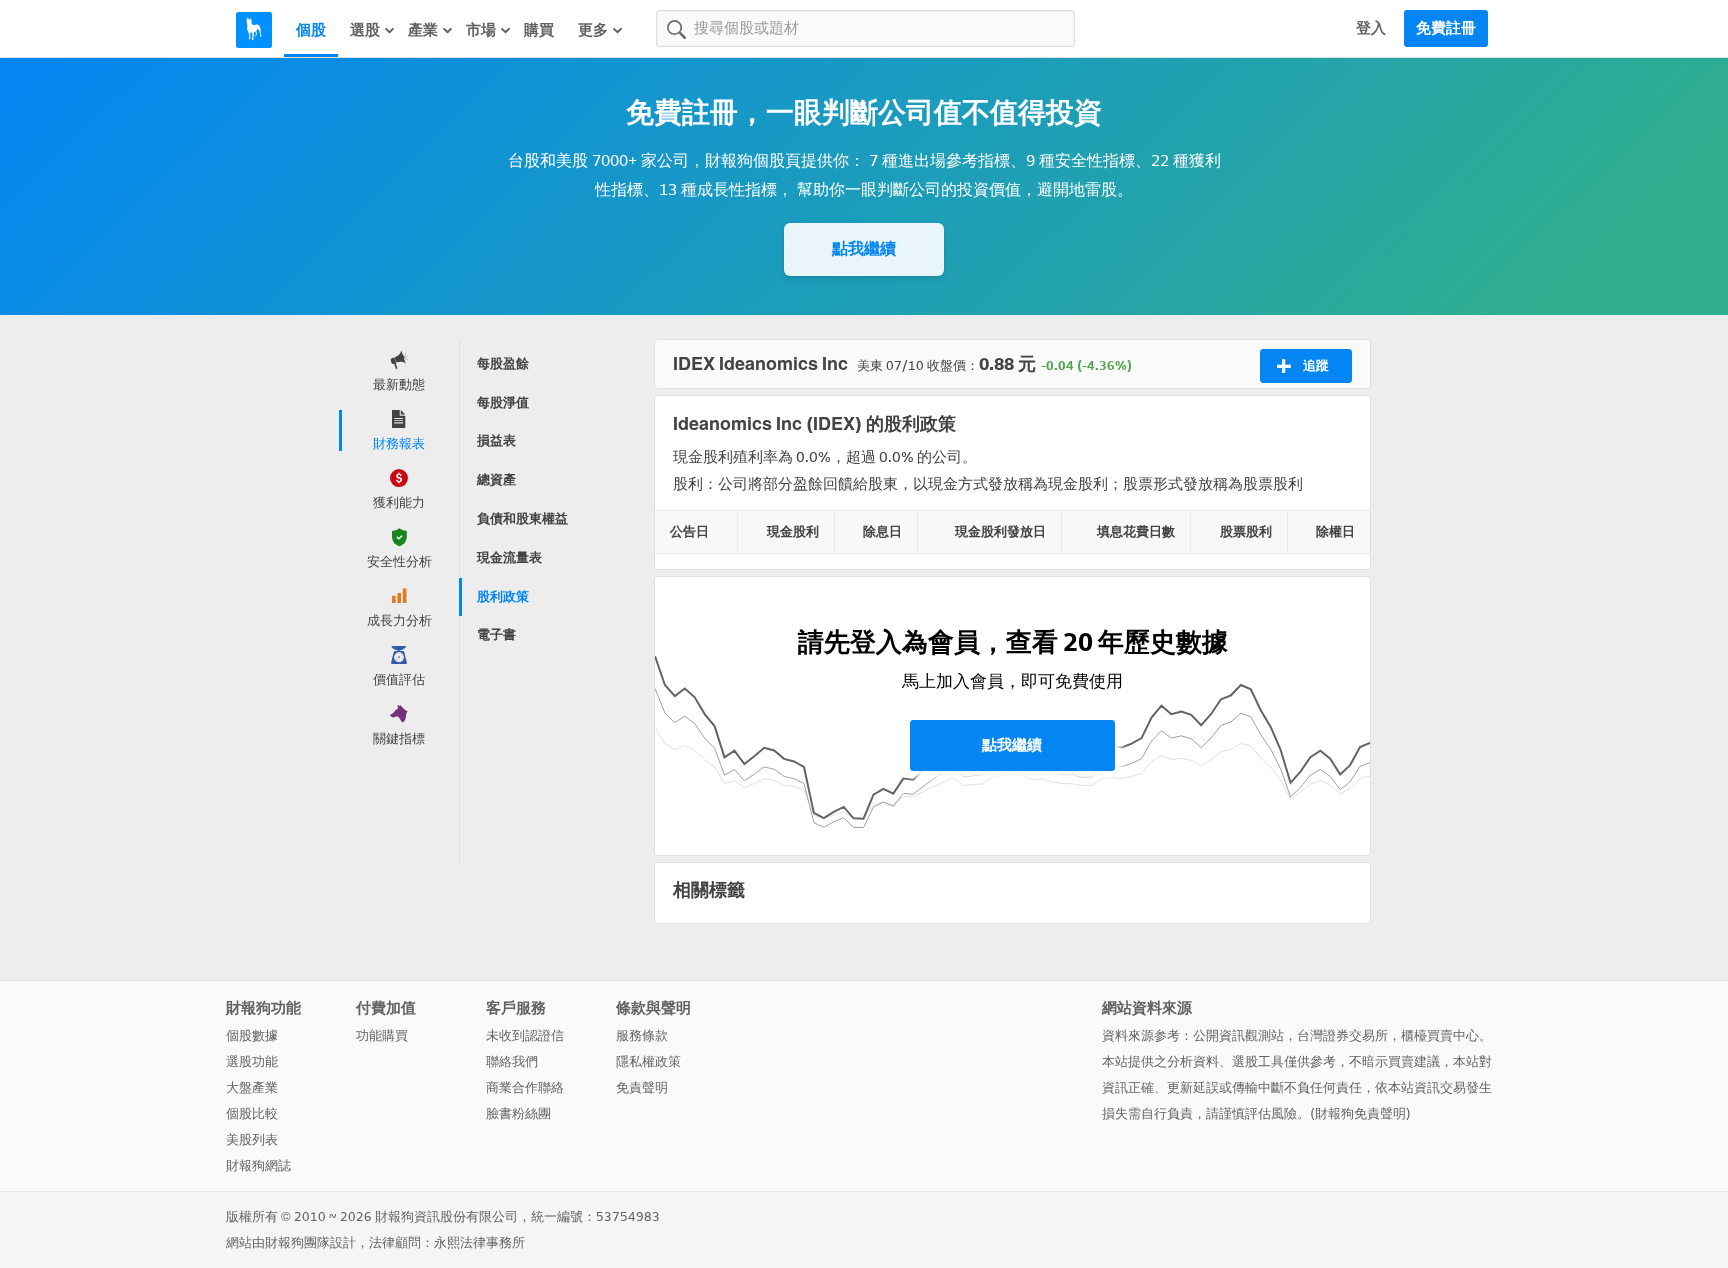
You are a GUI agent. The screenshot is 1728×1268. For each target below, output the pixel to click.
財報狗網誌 (258, 1165)
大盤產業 (252, 1087)
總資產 (496, 479)
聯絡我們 (512, 1061)
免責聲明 (642, 1087)
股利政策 (503, 596)
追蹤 (1316, 365)
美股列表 (252, 1139)
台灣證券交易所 (1342, 1035)
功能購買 (382, 1035)
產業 (423, 30)
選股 (365, 30)
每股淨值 (503, 402)
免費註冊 (1446, 28)
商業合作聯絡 (525, 1087)
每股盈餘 (503, 363)
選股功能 (252, 1061)
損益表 (496, 440)
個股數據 (252, 1035)
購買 (539, 30)
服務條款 (642, 1035)
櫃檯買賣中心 (1440, 1035)
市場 (481, 30)
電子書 (496, 634)
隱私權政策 (648, 1061)
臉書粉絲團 (518, 1113)
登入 (1371, 28)
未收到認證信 (525, 1035)
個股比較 (252, 1113)
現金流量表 (509, 557)
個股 (311, 30)
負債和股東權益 (522, 518)
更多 (593, 30)
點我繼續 (864, 248)
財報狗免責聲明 (1360, 1113)
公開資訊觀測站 (1238, 1035)
